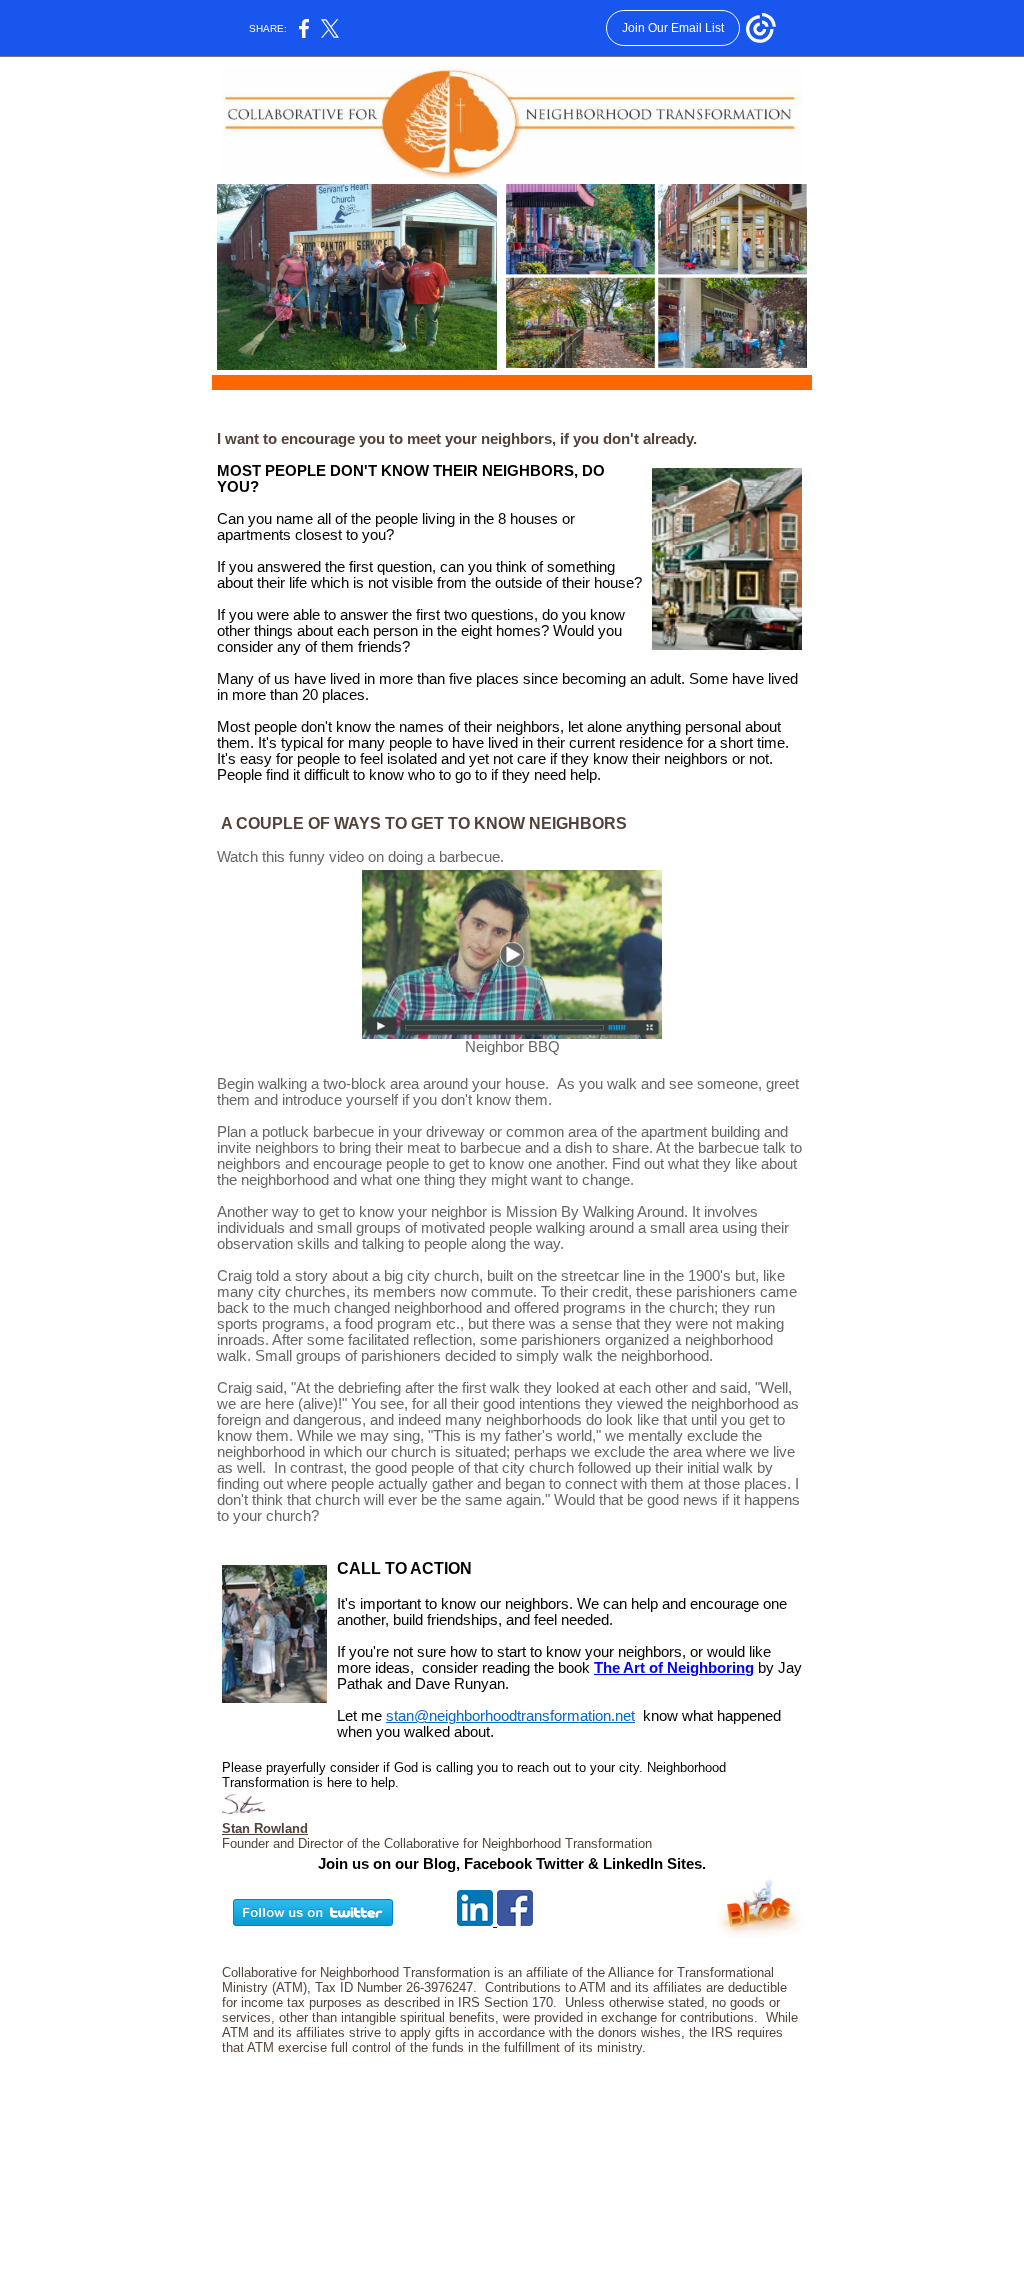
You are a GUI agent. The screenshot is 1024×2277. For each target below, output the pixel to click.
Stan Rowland (265, 1828)
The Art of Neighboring (674, 1668)
